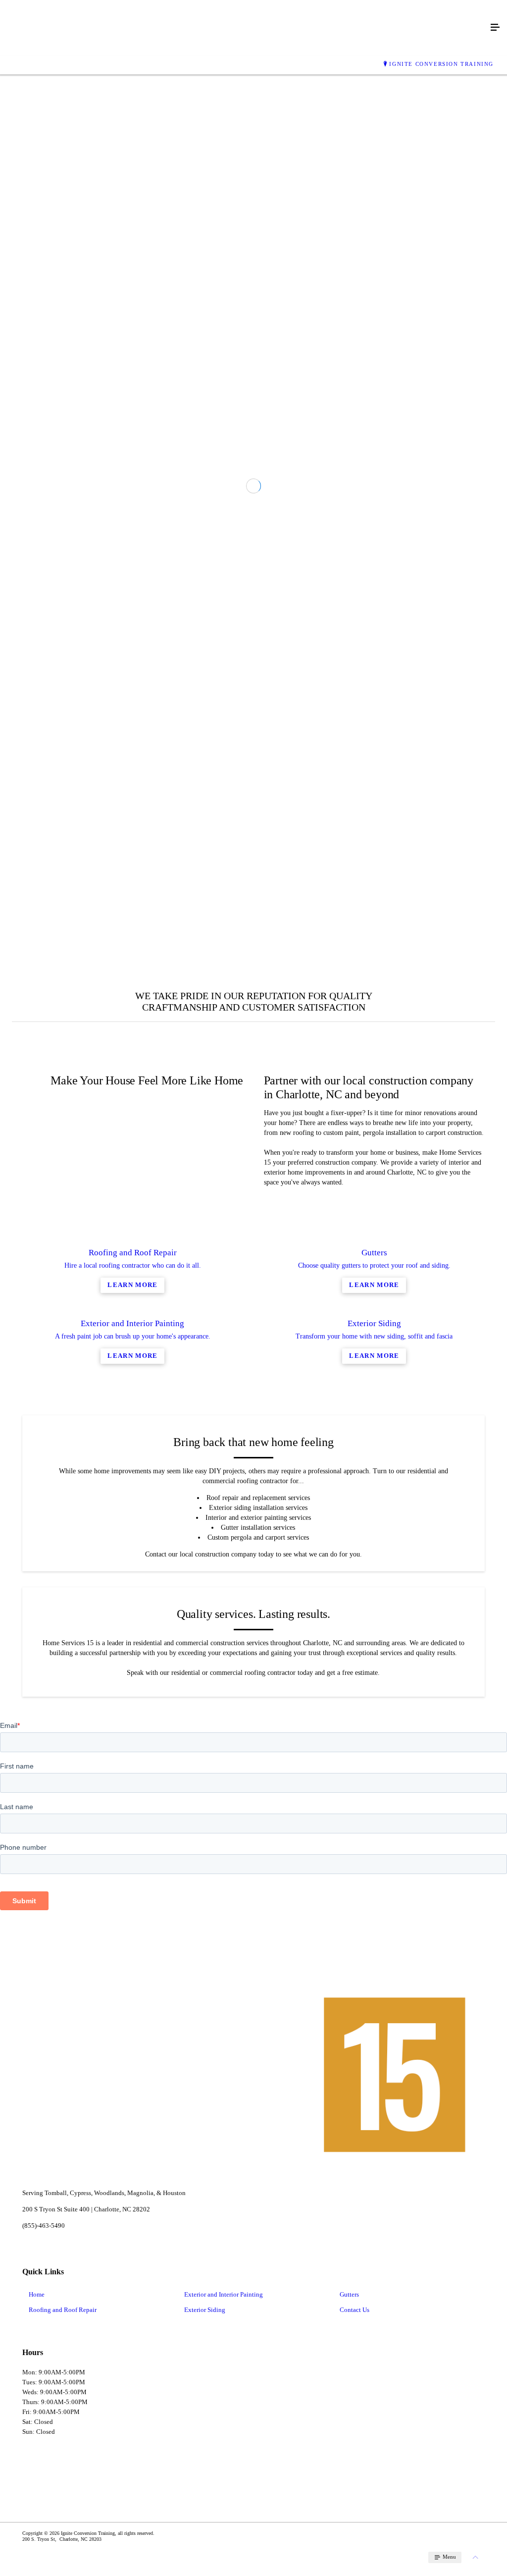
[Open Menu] (495, 28)
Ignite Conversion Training (441, 64)
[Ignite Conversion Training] (244, 28)
